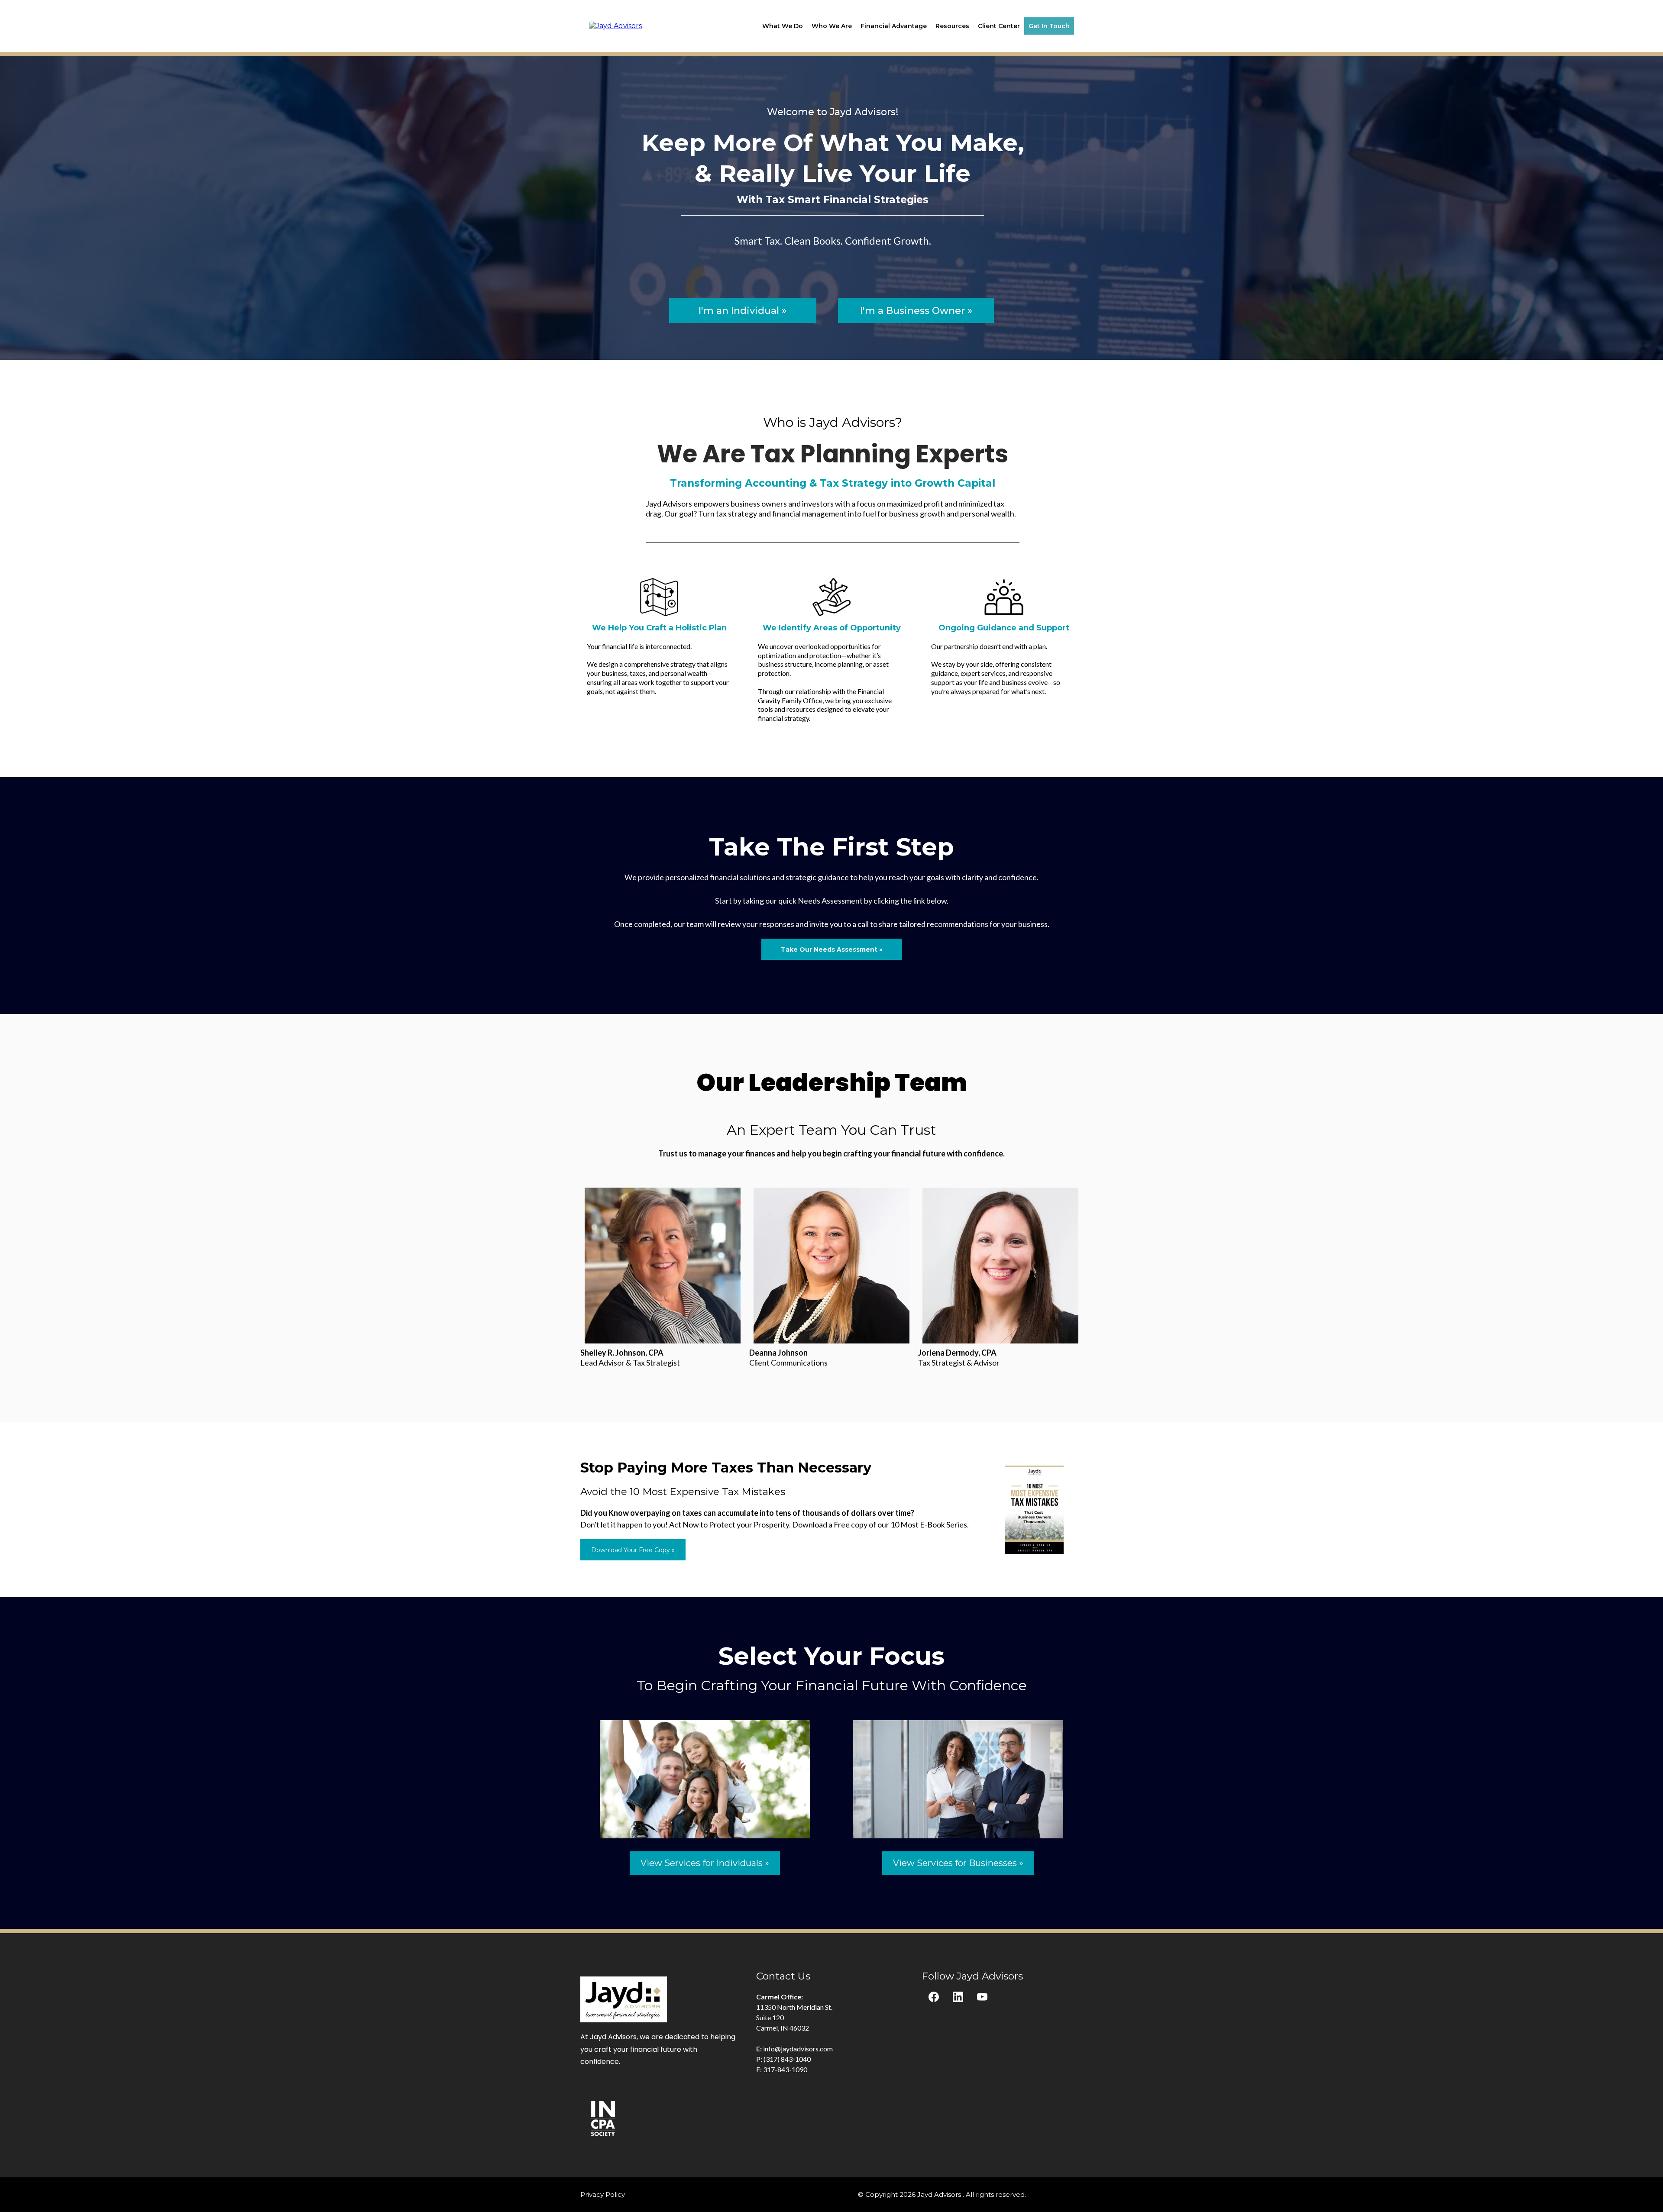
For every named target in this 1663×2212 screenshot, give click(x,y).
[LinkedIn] (958, 1997)
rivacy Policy (605, 2194)
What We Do (783, 26)
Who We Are (832, 26)
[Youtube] (982, 1997)
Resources (952, 26)
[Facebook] (934, 1997)
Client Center (999, 26)
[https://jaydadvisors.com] (615, 25)
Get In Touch (1049, 26)
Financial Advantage (894, 26)
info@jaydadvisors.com (798, 2049)
